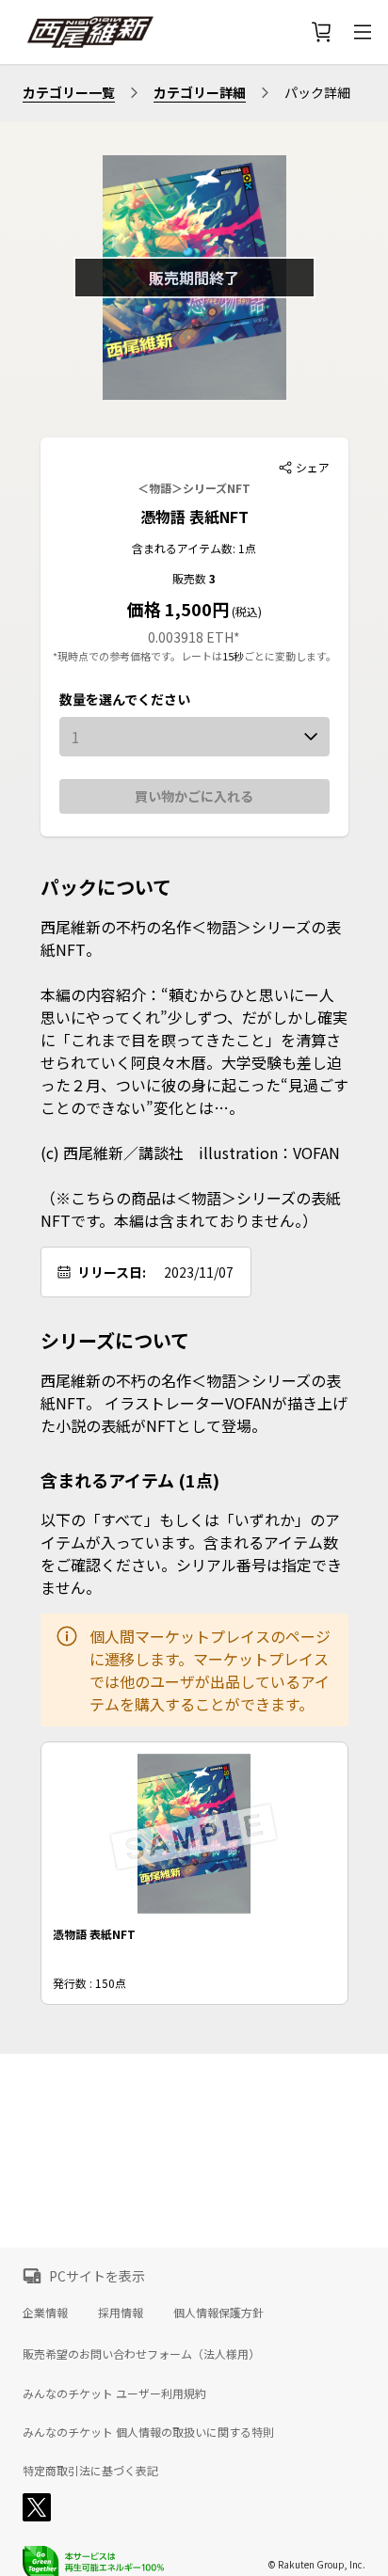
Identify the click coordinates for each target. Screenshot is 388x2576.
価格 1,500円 (178, 609)
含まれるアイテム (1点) (130, 1480)
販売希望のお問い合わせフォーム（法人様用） (141, 2353)
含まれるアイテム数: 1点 (194, 548)
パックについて (106, 887)
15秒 (233, 656)
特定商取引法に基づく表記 (90, 2471)
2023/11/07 (199, 1272)
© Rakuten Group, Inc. (316, 2564)
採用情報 (121, 2312)
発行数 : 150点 (89, 1983)
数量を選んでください (125, 699)
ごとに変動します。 (290, 656)
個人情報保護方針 (218, 2312)
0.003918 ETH (191, 637)
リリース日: (112, 1272)
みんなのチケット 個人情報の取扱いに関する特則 (148, 2432)
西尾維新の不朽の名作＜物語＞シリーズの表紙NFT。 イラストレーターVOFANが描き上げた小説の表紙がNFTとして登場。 (194, 1403)
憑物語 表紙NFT (194, 517)
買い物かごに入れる (194, 796)
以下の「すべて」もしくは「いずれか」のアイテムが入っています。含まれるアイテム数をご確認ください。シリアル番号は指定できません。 (191, 1553)
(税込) (245, 611)
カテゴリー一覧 (69, 92)
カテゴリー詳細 (200, 92)
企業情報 (45, 2312)
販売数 (191, 578)
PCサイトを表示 (97, 2276)
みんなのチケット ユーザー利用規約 (114, 2393)
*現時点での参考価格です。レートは (137, 656)
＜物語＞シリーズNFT (194, 488)
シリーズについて (115, 1341)
